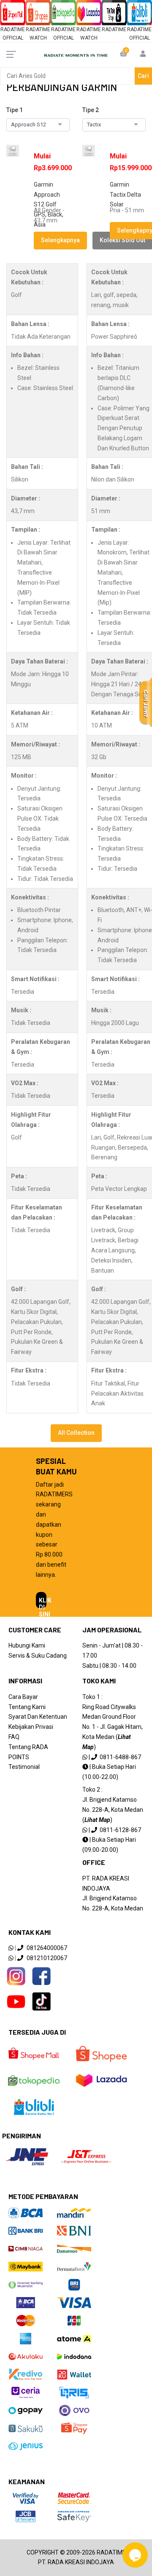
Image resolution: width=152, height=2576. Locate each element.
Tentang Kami (27, 1707)
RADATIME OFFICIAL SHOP (13, 38)
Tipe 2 (91, 110)
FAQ (14, 1737)
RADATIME (114, 29)
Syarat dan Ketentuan (38, 1717)
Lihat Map (97, 1820)
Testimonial (24, 1767)
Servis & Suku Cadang (38, 1656)
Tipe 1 (15, 110)
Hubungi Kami (27, 1645)
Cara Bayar (23, 1697)
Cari (143, 76)
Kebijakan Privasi (31, 1727)
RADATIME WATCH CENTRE (38, 38)
